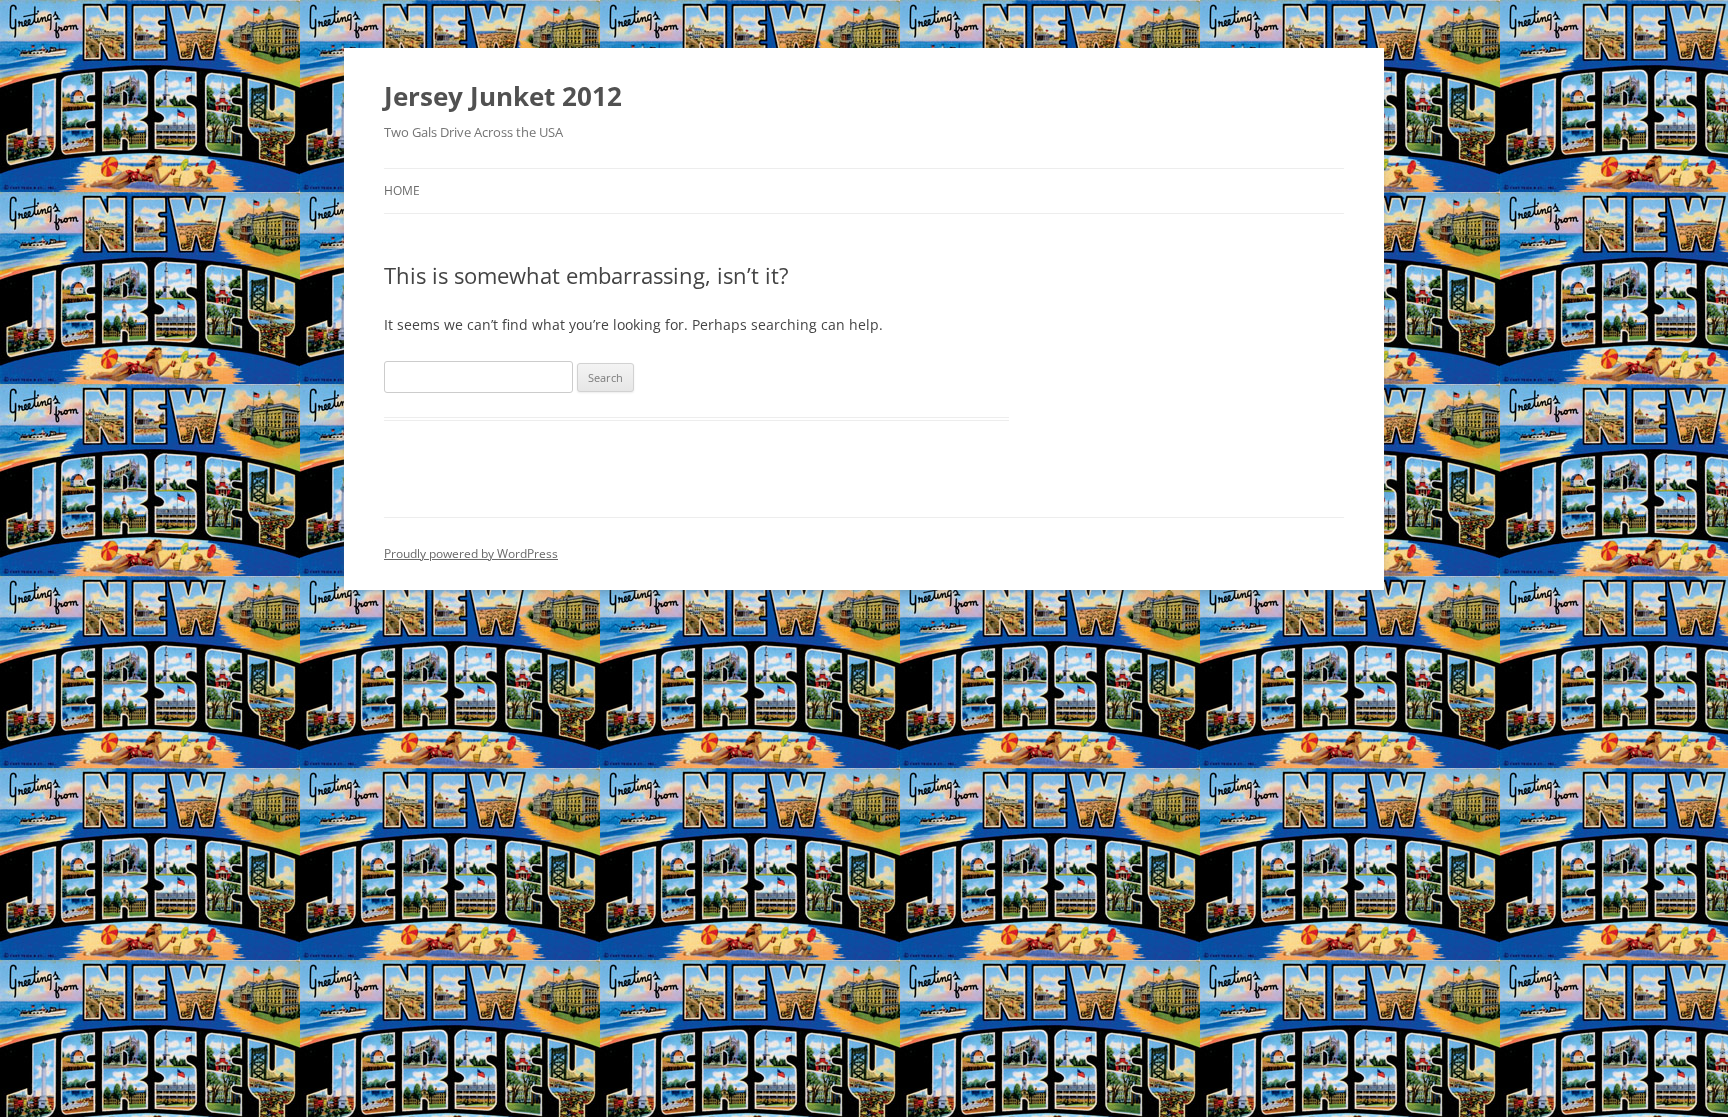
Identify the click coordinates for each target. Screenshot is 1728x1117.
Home (402, 190)
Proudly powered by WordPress (471, 553)
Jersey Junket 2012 (503, 96)
